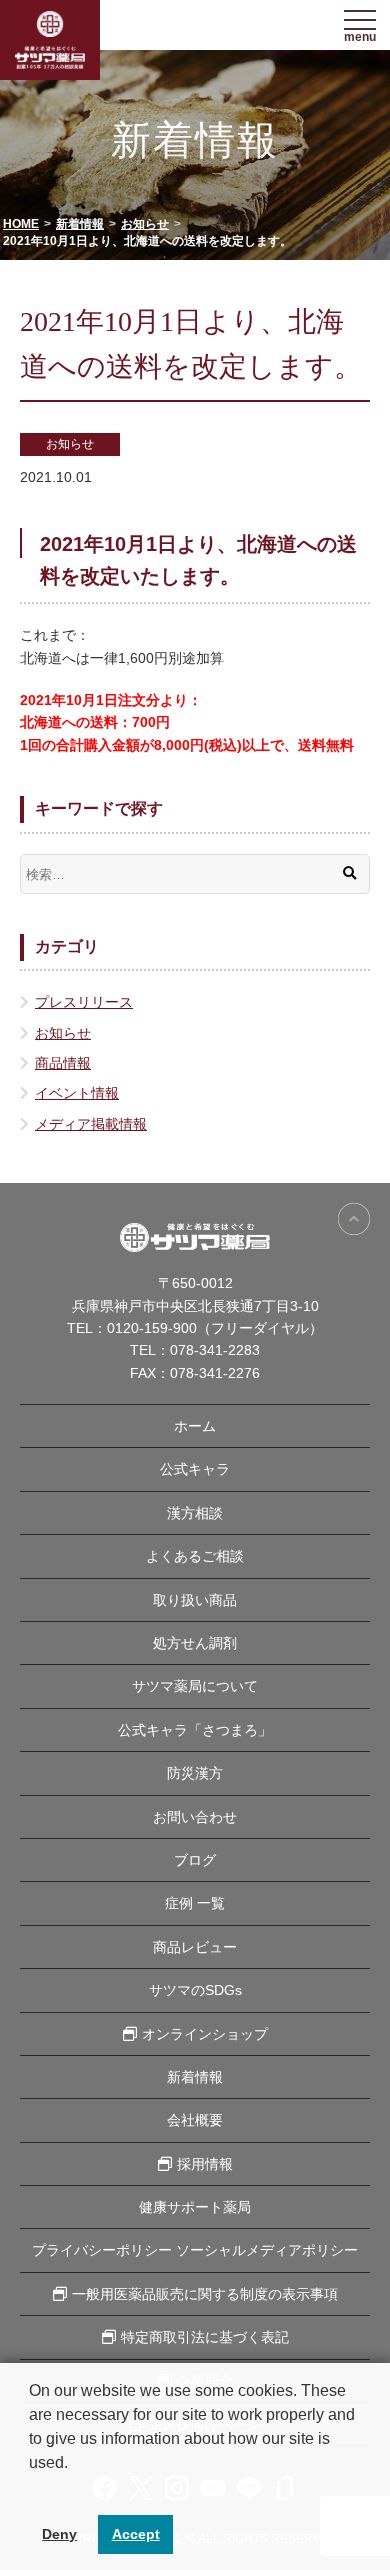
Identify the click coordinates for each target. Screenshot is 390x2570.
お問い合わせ (195, 1817)
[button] (32, 2488)
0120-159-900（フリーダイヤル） (215, 1328)
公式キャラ (195, 1469)
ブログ (195, 1860)
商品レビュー (195, 1947)
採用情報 (205, 2164)
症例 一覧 (195, 1903)
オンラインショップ (205, 2034)
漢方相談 (195, 1513)
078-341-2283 (215, 1350)
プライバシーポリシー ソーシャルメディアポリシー (195, 2250)
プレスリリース (84, 1002)
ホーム (195, 1426)
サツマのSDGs (195, 1990)
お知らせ (70, 444)
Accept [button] (136, 2534)
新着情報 (195, 2077)
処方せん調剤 (195, 1643)
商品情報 (63, 1063)
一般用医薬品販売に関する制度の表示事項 (205, 2294)
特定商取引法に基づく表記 (205, 2337)
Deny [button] (59, 2534)
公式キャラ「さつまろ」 (195, 1730)
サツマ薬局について (195, 1686)
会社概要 (195, 2120)
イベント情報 (77, 1093)
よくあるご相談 (195, 1556)
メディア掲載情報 (91, 1124)
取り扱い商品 (195, 1600)
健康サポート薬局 (195, 2207)
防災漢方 (195, 1773)
